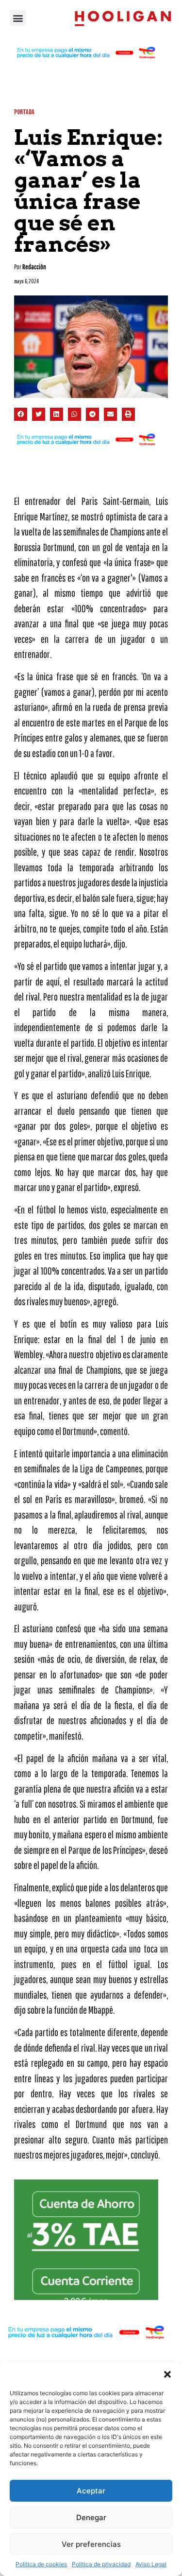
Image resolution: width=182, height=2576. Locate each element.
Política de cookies (41, 2564)
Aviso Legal (151, 2564)
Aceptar (91, 2491)
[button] (167, 2374)
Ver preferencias (91, 2544)
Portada (24, 112)
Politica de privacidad (101, 2564)
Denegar (91, 2517)
